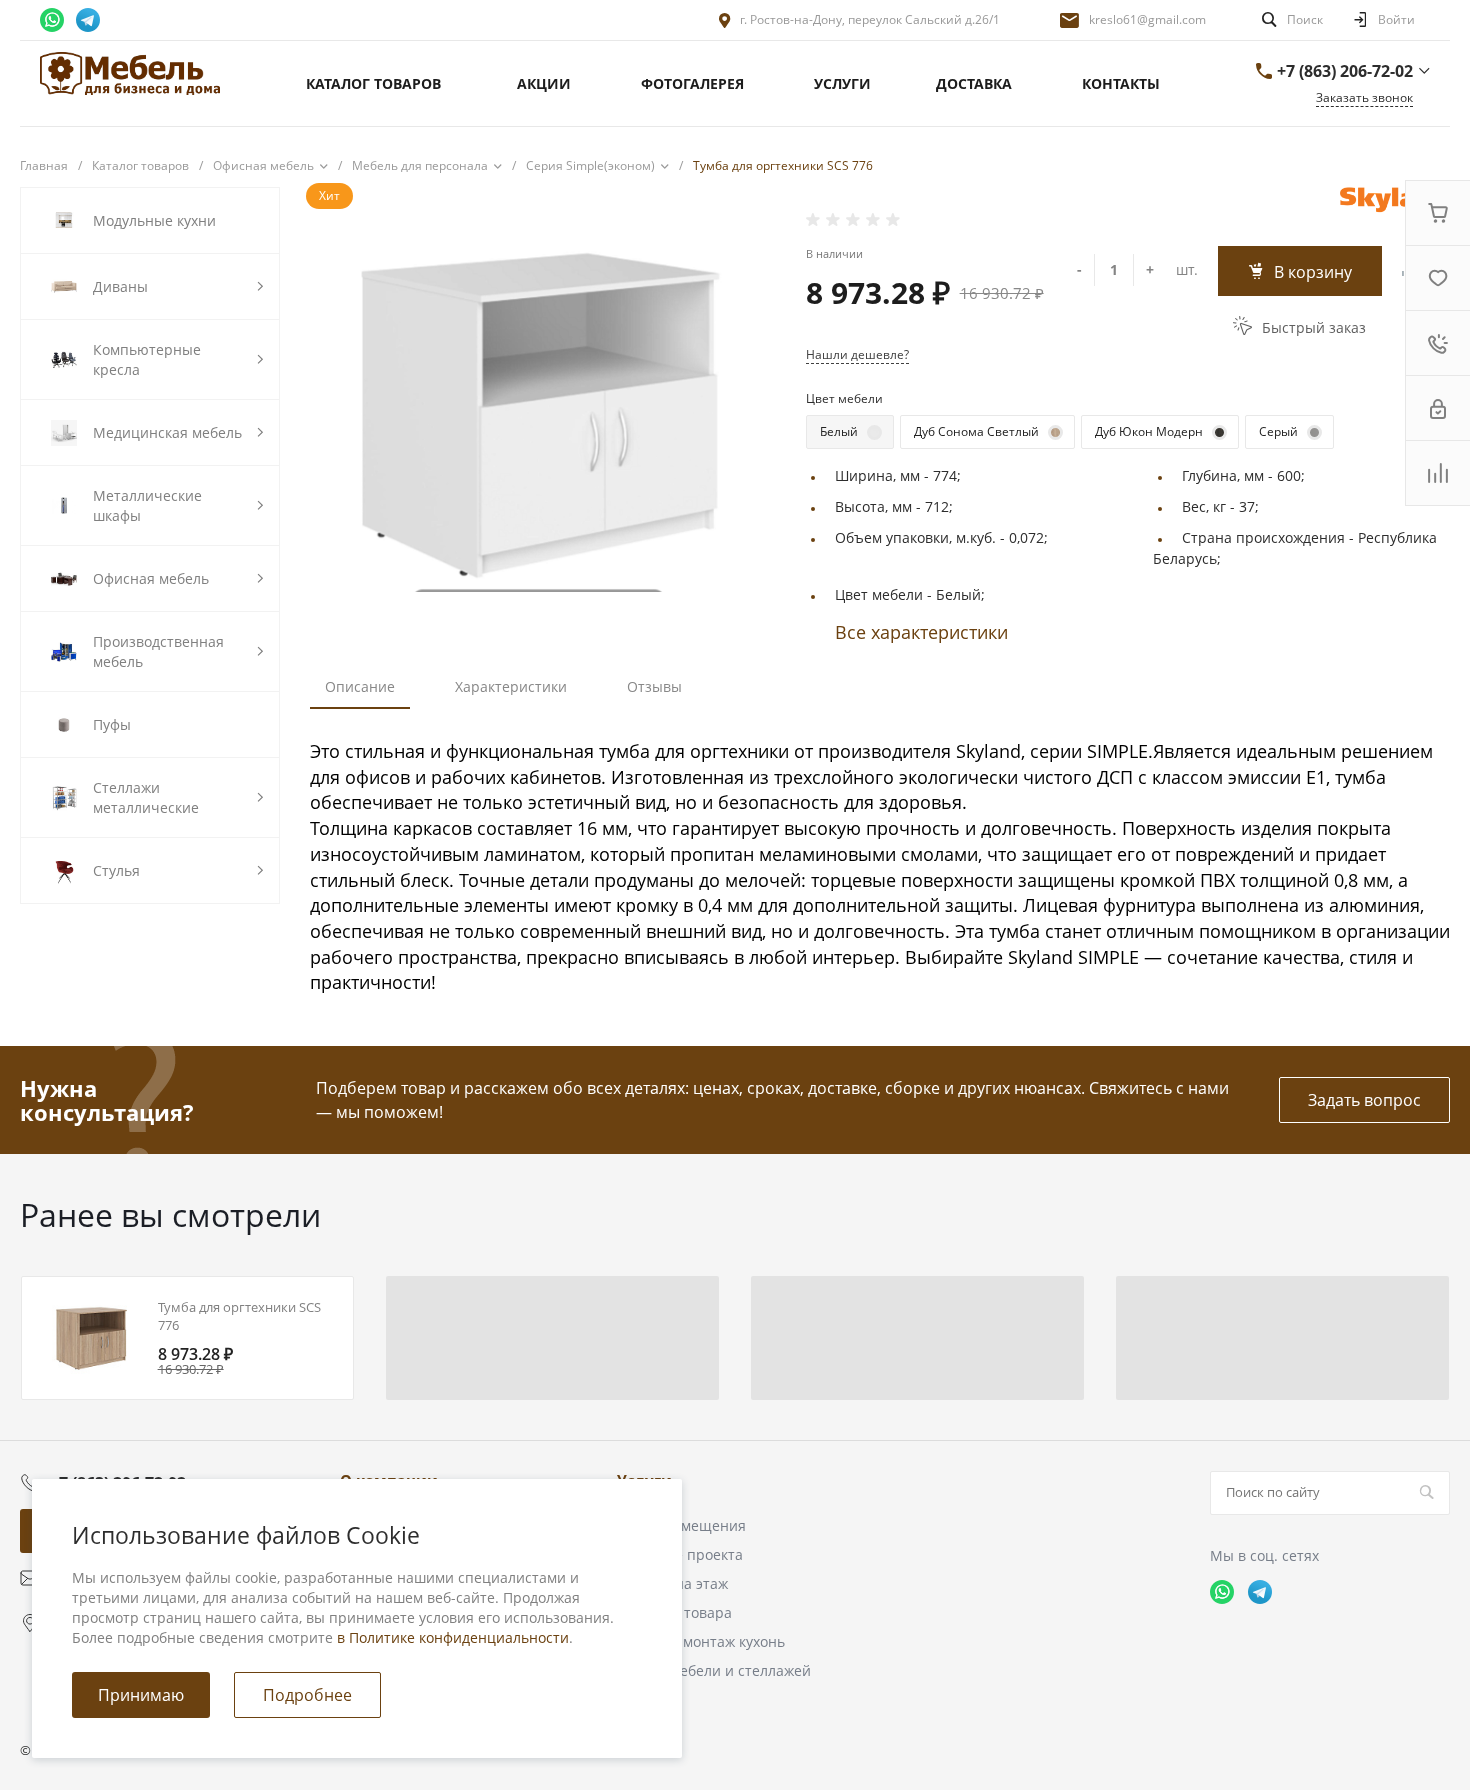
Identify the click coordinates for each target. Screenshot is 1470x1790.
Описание (360, 686)
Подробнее (307, 1695)
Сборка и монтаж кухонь (701, 1641)
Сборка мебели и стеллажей (714, 1670)
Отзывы (654, 686)
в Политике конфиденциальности (453, 1637)
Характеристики (511, 686)
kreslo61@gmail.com (1147, 19)
